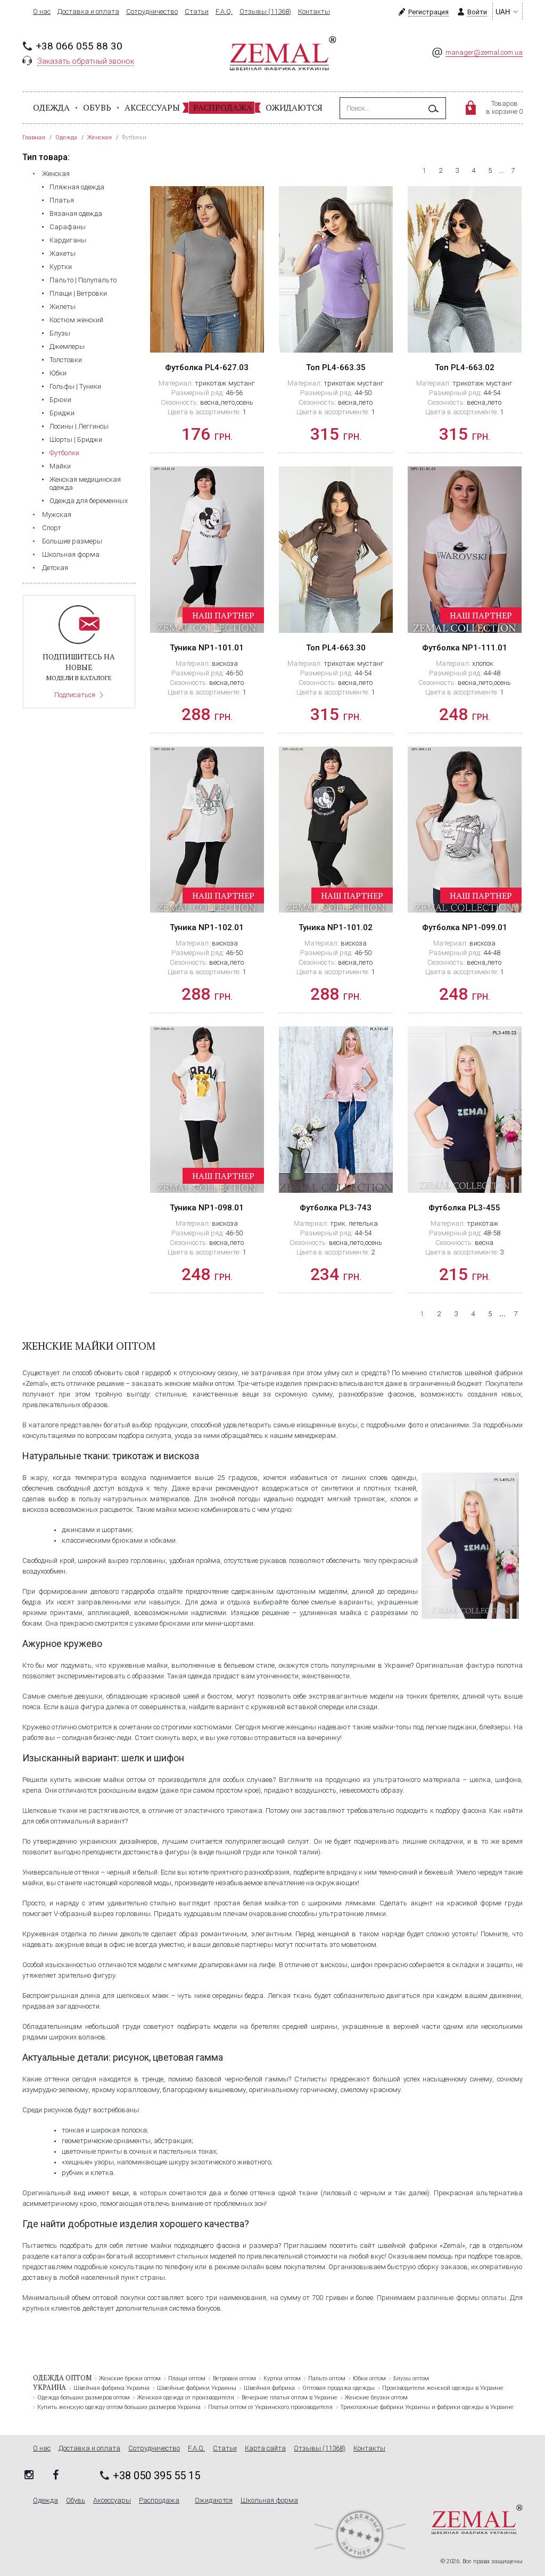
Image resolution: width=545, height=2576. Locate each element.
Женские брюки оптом (130, 2378)
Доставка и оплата (88, 12)
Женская (56, 174)
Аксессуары (152, 107)
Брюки (60, 400)
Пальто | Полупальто (83, 280)
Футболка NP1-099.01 (465, 927)
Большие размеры (72, 541)
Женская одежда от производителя (186, 2398)
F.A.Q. (224, 12)
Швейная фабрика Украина (112, 2388)
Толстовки (66, 360)
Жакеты (63, 253)
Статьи (197, 12)
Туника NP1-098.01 (207, 1208)
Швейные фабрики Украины (197, 2388)
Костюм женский (76, 320)
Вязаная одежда (76, 214)
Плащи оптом (187, 2378)
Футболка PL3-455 (464, 1208)
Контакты (314, 12)
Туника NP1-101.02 (336, 927)
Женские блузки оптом (376, 2398)
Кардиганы (68, 240)
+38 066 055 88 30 (79, 46)
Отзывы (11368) (265, 12)
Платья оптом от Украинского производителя (270, 2407)
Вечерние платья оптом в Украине (290, 2398)
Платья (62, 200)
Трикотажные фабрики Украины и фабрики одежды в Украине (427, 2407)
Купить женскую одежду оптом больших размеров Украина (119, 2407)
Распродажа (223, 107)
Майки (60, 466)
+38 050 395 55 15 (156, 2475)
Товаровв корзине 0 (504, 107)
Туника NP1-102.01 (207, 927)
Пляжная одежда (77, 187)
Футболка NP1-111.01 (465, 648)
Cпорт (52, 528)
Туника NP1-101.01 (207, 648)
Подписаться (75, 695)
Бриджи (62, 413)
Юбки (58, 373)
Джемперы (67, 346)
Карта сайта (265, 2448)
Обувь (97, 107)
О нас (42, 12)
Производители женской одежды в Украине (443, 2388)
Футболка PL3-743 (336, 1208)
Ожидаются (294, 107)
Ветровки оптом (234, 2378)
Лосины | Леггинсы (79, 426)
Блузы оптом (411, 2378)
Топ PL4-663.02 (465, 367)
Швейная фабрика (269, 2388)
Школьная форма (71, 554)
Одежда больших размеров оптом (84, 2398)
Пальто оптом (327, 2378)
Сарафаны (68, 227)
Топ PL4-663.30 (336, 648)
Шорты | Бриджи (76, 440)
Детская (55, 568)
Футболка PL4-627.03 (207, 367)
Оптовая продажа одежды (338, 2388)
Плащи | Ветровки (78, 293)
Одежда (51, 107)
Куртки (61, 267)
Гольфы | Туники (75, 386)
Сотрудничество (152, 12)
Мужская (57, 515)
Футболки (64, 453)
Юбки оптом (369, 2378)
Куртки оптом (282, 2378)
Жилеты (63, 307)
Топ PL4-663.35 (336, 367)
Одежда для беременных (89, 501)
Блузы (60, 333)
